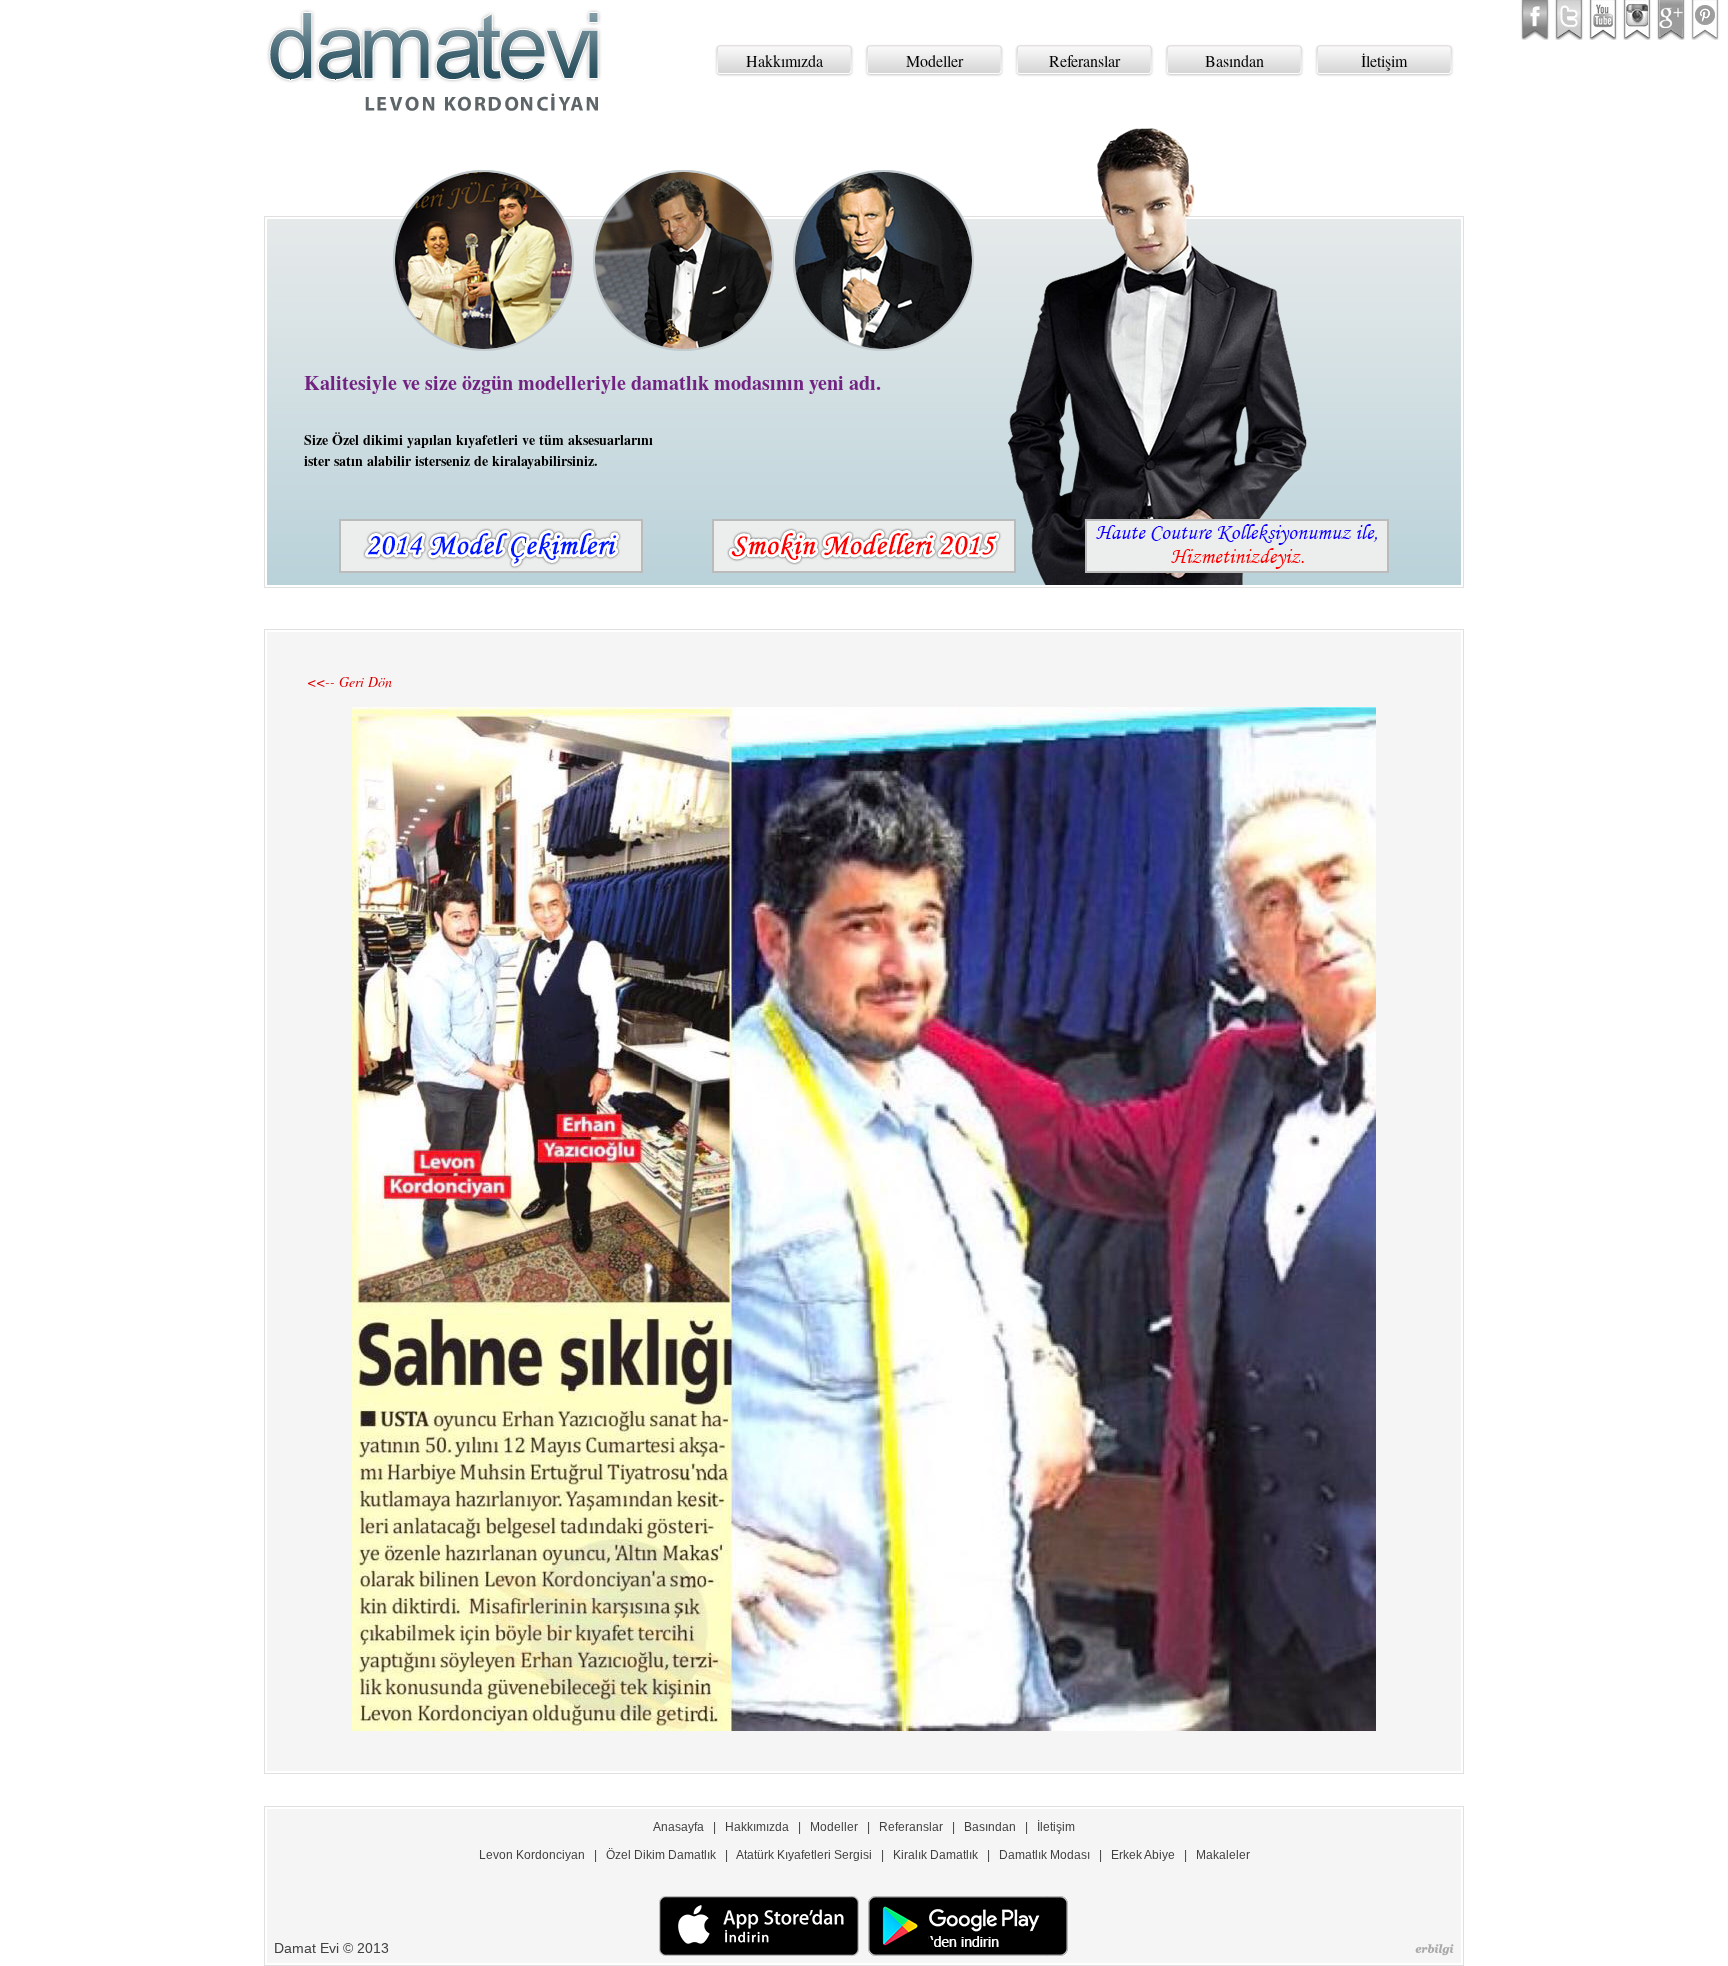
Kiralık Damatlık (935, 1855)
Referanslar (1084, 60)
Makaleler (1223, 1855)
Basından (1234, 60)
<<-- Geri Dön (349, 681)
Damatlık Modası (1044, 1855)
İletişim (1384, 60)
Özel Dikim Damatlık (661, 1855)
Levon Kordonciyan (532, 1855)
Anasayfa (678, 1827)
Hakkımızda (784, 60)
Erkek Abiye (1143, 1855)
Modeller (934, 60)
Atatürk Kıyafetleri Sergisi (804, 1855)
